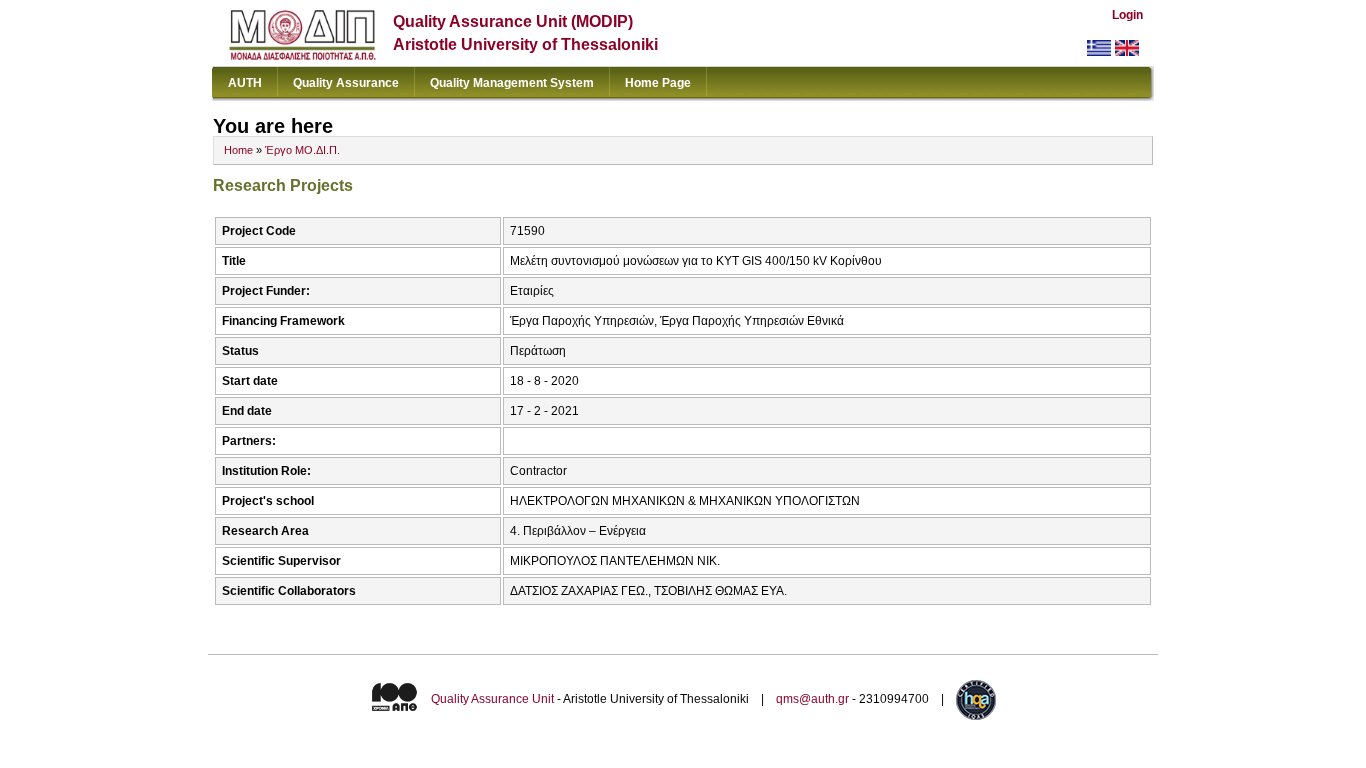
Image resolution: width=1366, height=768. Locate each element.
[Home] (302, 55)
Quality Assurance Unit (492, 699)
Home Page (658, 83)
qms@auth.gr (812, 699)
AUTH (245, 83)
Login (1127, 15)
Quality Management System (512, 83)
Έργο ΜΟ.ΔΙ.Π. (302, 150)
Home (238, 150)
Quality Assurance (346, 83)
